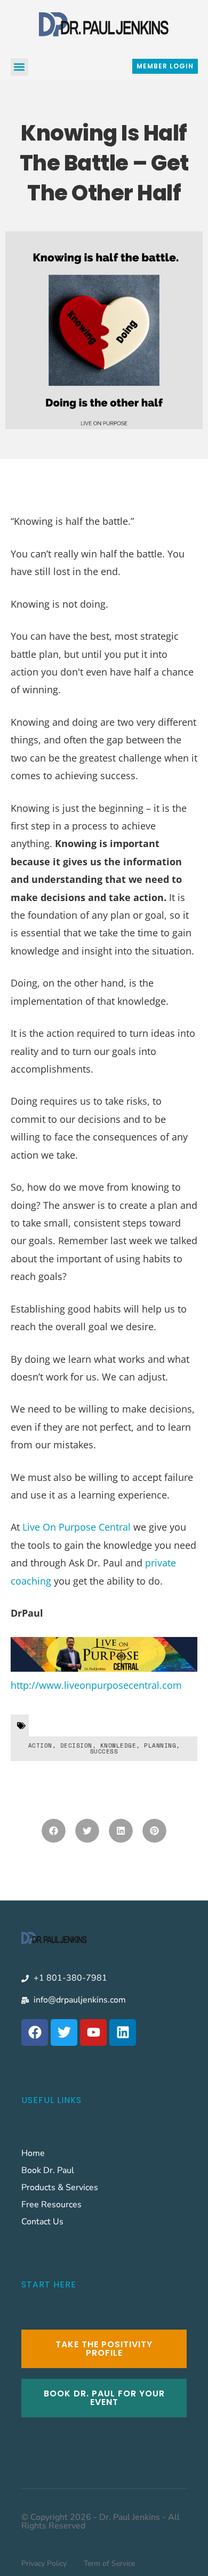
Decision (76, 1745)
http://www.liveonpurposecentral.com (96, 1685)
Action (40, 1745)
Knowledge (118, 1745)
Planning (160, 1745)
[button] (19, 67)
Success (104, 1751)
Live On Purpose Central (77, 1527)
